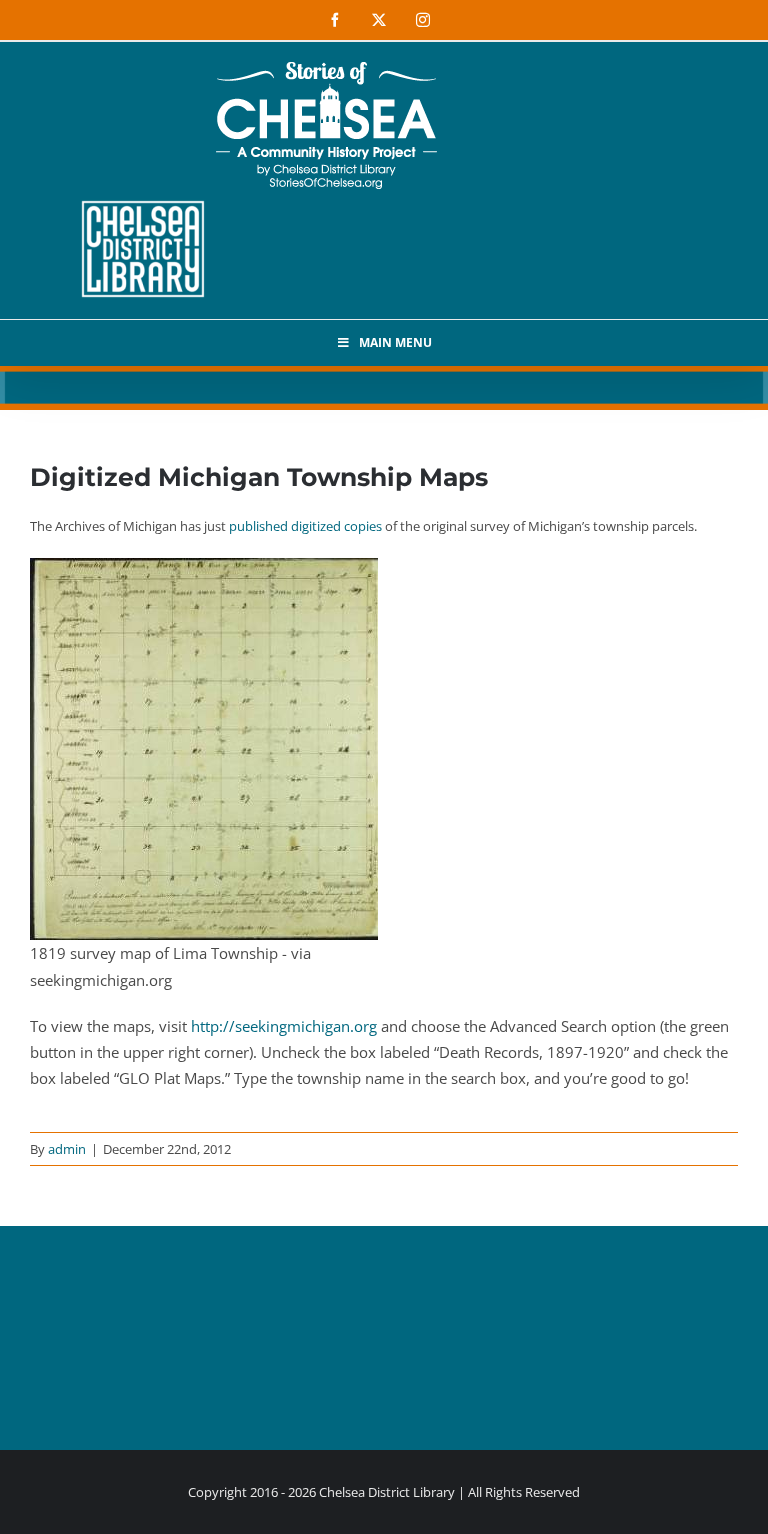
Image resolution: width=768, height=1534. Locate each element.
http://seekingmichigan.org (284, 1026)
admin (67, 1149)
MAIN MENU (395, 342)
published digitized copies (305, 526)
